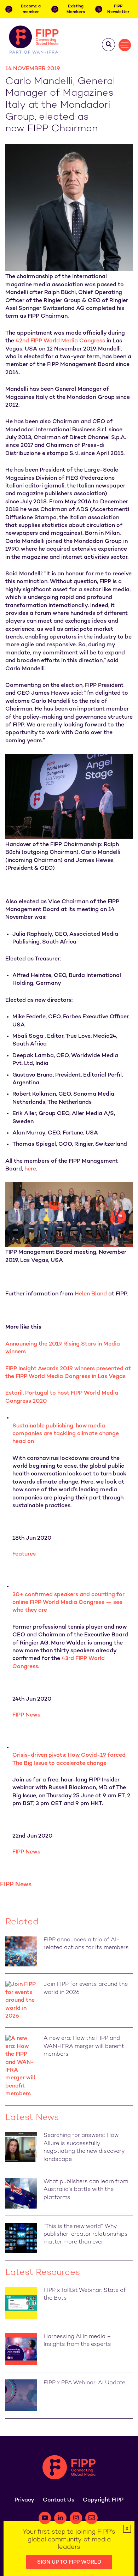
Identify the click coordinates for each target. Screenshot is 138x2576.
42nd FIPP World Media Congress (60, 341)
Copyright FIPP (103, 2500)
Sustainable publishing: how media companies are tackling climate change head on (66, 1434)
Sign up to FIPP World (69, 2562)
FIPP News (26, 1715)
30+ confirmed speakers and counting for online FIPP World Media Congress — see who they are (68, 1603)
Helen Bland (91, 1294)
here (30, 1169)
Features (24, 1554)
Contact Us (59, 2500)
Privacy (24, 2500)
